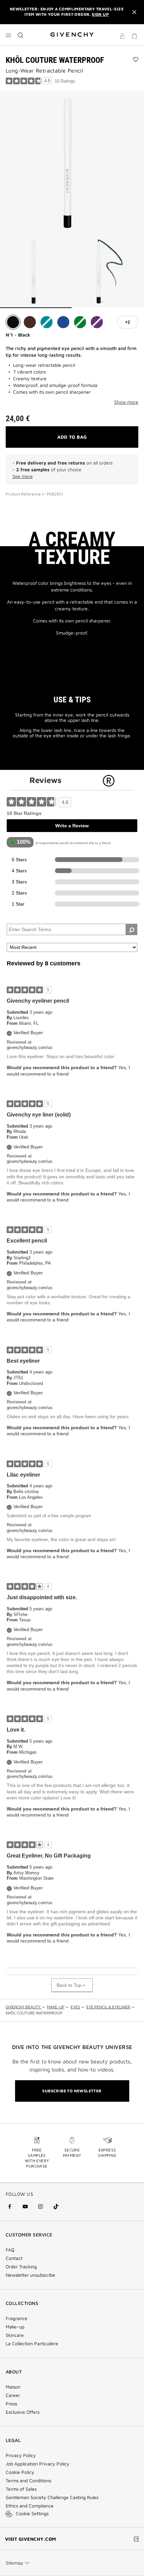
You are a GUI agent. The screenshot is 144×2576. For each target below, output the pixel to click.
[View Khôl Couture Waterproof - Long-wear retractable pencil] (36, 272)
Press (11, 2404)
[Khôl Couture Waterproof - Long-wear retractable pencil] (72, 163)
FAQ (10, 2250)
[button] (122, 37)
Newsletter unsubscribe (30, 2275)
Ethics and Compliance (30, 2506)
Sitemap (14, 2563)
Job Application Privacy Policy (38, 2464)
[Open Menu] (8, 35)
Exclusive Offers (23, 2412)
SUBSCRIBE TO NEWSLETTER (72, 2091)
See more (23, 476)
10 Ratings (65, 81)
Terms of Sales (21, 2489)
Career (13, 2395)
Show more (126, 402)
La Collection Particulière (32, 2344)
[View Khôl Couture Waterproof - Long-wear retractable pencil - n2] (108, 272)
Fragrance (17, 2318)
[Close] (134, 12)
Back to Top (69, 1985)
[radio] (13, 322)
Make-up (15, 2327)
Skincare (15, 2335)
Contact (14, 2258)
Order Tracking (21, 2267)
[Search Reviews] (131, 929)
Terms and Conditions (28, 2481)
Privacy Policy (21, 2455)
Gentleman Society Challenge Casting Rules (52, 2497)
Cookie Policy (20, 2472)
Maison (13, 2387)
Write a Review (72, 826)
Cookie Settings (32, 2513)
